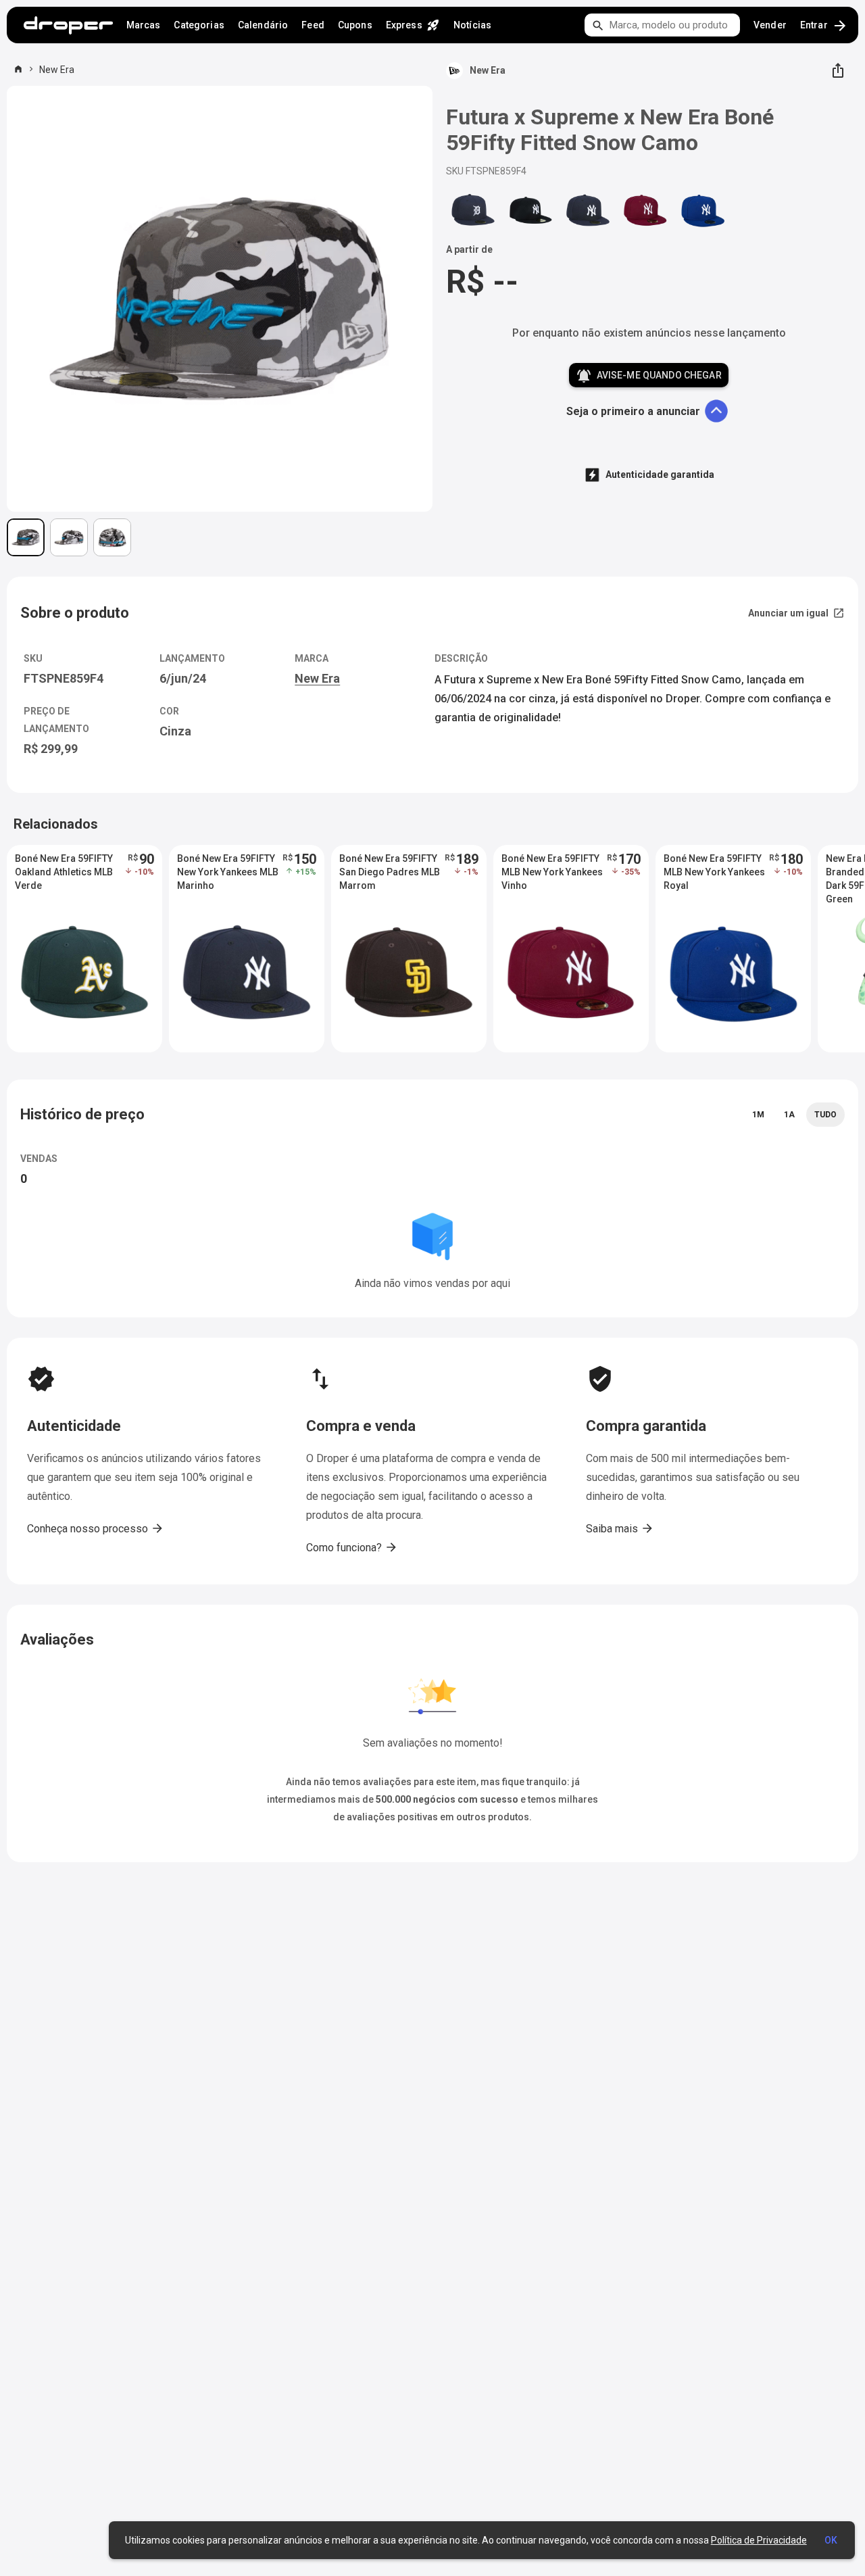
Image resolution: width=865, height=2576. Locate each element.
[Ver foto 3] (112, 537)
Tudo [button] (825, 1115)
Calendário (263, 25)
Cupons (355, 25)
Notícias (472, 25)
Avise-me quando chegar (648, 376)
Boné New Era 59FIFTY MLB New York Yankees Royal (714, 872)
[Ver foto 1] (26, 537)
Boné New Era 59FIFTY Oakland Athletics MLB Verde (64, 872)
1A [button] (789, 1115)
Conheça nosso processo (96, 1528)
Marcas (144, 25)
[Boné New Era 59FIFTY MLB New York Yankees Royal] (703, 210)
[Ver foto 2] (69, 537)
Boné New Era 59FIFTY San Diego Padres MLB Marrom (390, 872)
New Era (57, 70)
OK (831, 2540)
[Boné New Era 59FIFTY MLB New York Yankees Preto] (530, 210)
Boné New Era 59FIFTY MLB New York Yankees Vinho (552, 872)
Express (413, 25)
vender (770, 25)
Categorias (199, 25)
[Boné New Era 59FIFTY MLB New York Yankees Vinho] (645, 210)
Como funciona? (352, 1547)
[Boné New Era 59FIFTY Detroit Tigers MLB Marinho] (473, 210)
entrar (824, 26)
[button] (84, 949)
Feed (313, 25)
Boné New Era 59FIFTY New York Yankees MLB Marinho (228, 872)
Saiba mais (620, 1528)
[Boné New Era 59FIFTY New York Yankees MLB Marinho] (588, 210)
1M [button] (758, 1115)
